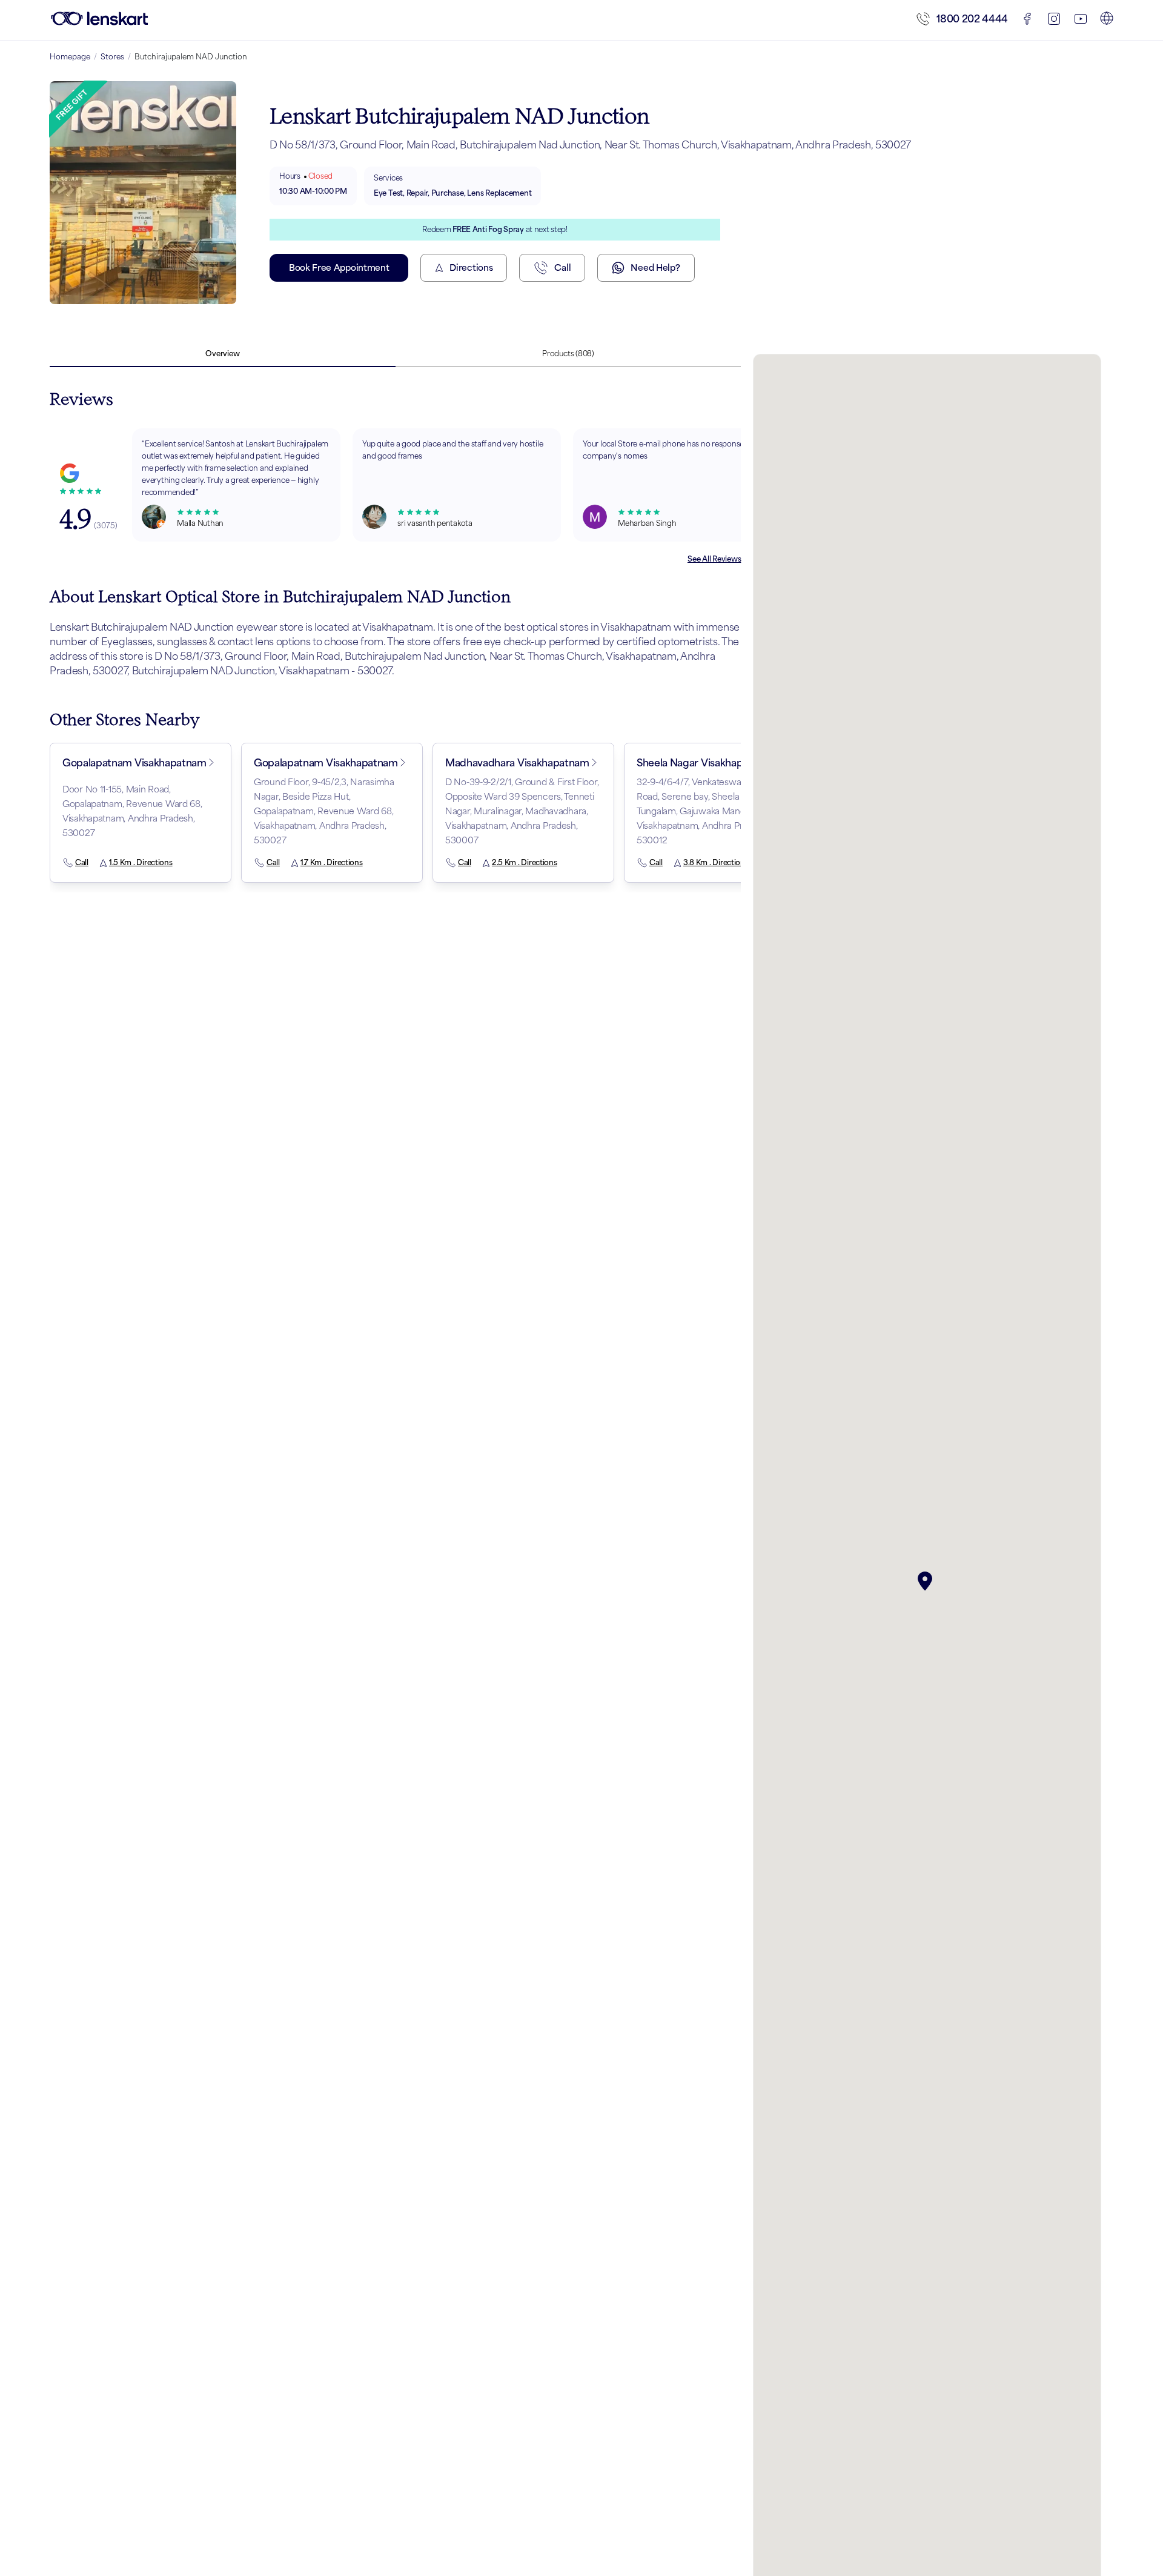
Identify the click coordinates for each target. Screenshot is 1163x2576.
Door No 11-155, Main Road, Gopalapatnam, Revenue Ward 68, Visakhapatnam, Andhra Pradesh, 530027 (132, 811)
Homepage (70, 57)
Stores (112, 57)
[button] (927, 1581)
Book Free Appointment (339, 267)
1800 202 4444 (972, 19)
